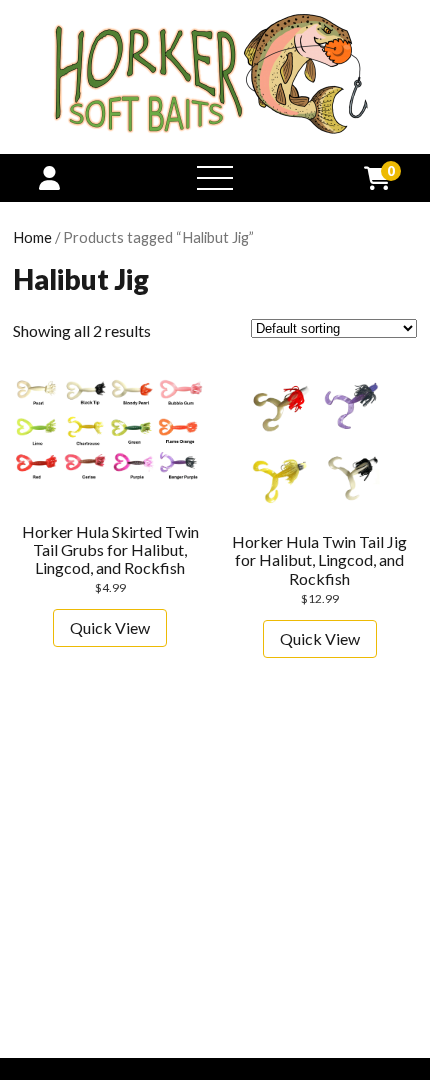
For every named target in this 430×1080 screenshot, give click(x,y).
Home (32, 237)
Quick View (110, 627)
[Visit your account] (49, 177)
